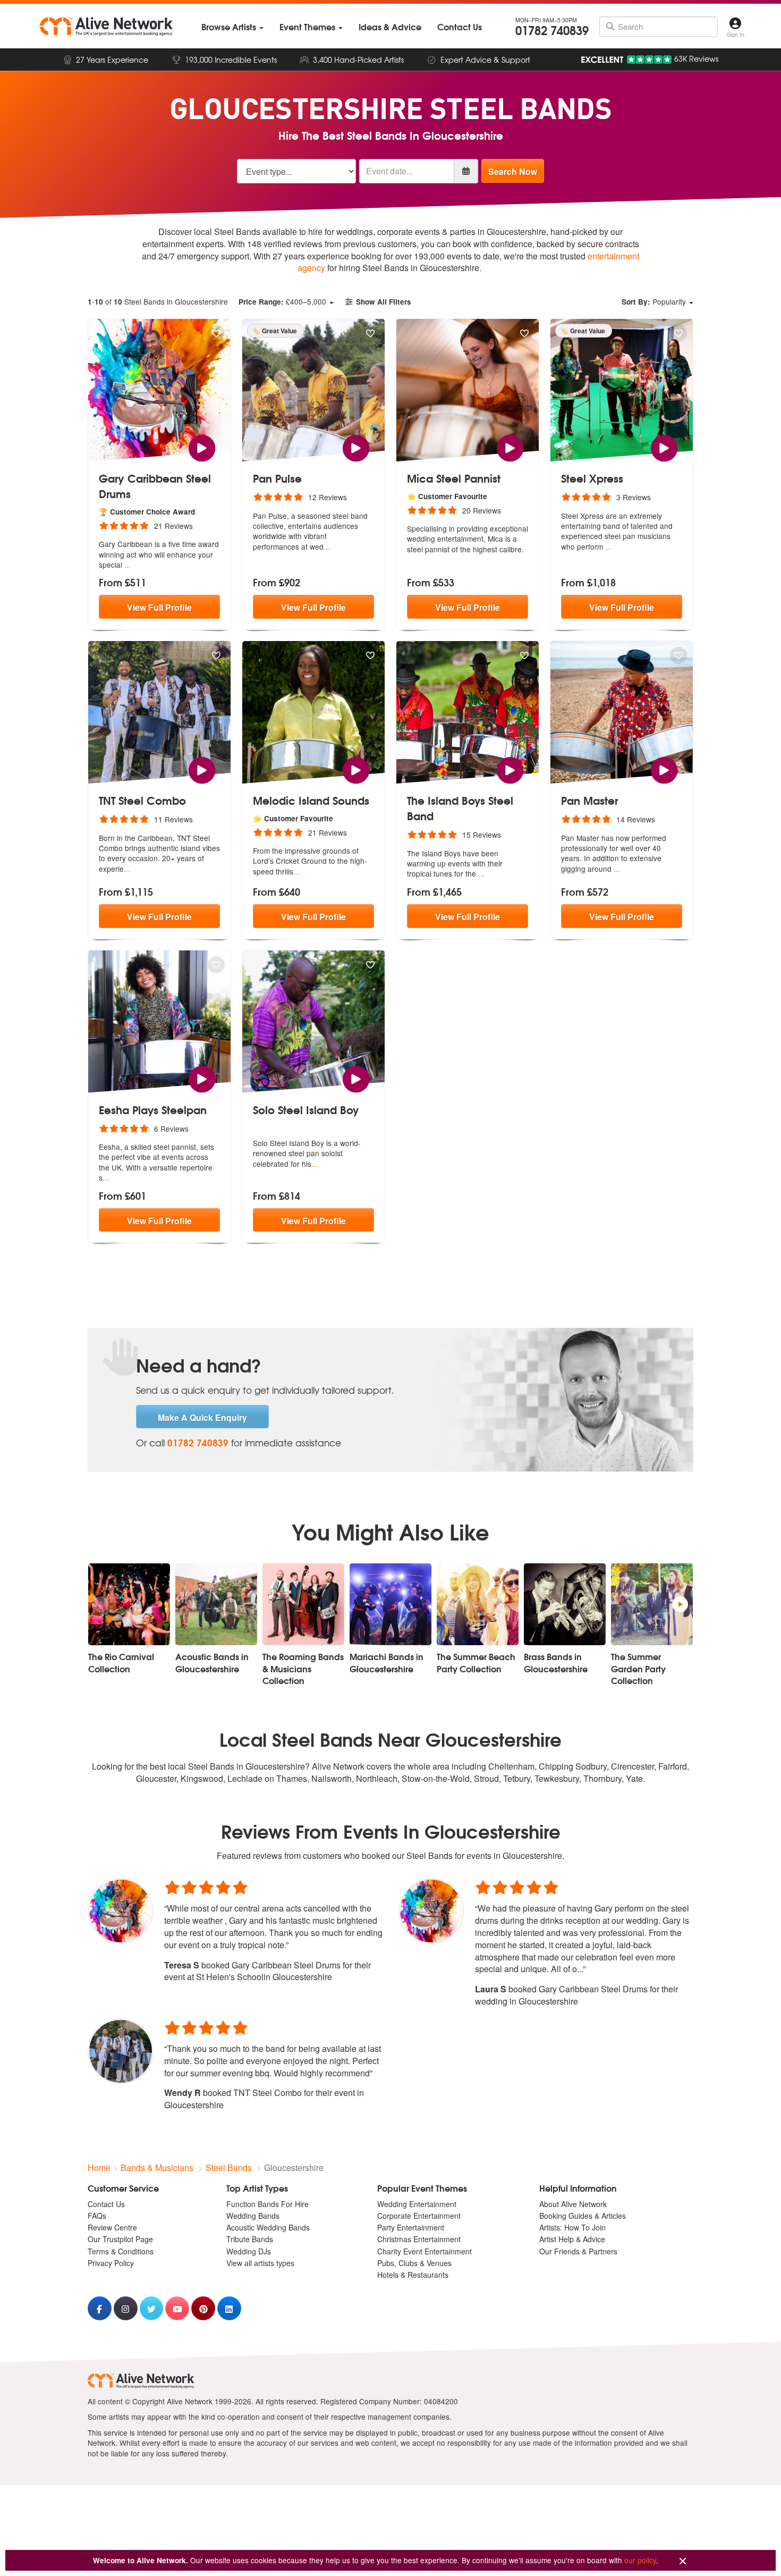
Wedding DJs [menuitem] (249, 2251)
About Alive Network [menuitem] (573, 2204)
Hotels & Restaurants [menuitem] (413, 2275)
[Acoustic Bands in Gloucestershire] (216, 1604)
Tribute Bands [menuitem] (250, 2239)
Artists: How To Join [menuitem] (572, 2227)
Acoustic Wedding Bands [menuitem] (268, 2227)
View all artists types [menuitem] (260, 2263)
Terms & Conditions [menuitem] (121, 2251)
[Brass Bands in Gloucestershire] (565, 1604)
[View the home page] (106, 27)
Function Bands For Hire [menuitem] (268, 2204)
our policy (640, 2560)
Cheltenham (511, 1766)
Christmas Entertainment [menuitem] (419, 2239)
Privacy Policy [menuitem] (111, 2263)
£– (282, 301)
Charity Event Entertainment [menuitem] (425, 2251)
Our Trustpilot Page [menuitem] (120, 2239)
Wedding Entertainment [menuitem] (417, 2204)
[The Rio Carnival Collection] (129, 1604)
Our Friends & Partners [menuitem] (578, 2251)
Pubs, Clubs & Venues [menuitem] (414, 2263)
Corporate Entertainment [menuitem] (419, 2216)
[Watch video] (202, 447)
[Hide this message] (683, 2561)
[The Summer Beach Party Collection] (478, 1604)
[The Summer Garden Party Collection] (652, 1604)
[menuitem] (232, 27)
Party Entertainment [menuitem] (411, 2227)
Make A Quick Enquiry (202, 1417)
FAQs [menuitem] (97, 2216)
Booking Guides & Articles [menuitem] (583, 2216)
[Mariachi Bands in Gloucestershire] (390, 1604)
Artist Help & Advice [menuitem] (572, 2239)
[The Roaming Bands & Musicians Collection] (303, 1604)
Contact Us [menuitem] (106, 2204)
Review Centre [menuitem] (112, 2227)
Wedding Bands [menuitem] (253, 2216)
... (128, 565)
